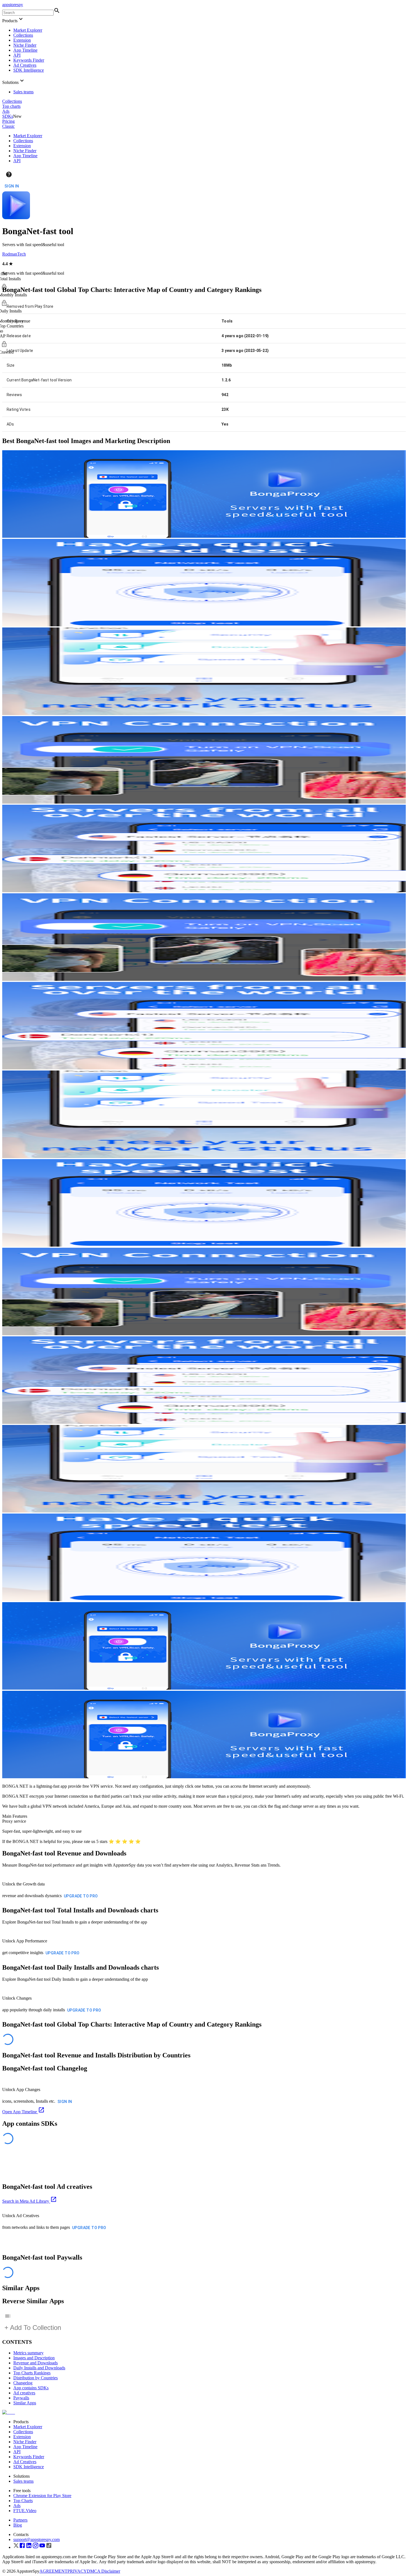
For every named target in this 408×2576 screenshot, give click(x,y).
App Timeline (25, 50)
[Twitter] (16, 2547)
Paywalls (21, 2398)
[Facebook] (22, 2547)
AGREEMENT (53, 2571)
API (17, 55)
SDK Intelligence (29, 70)
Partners (20, 2520)
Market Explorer (28, 30)
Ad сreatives (24, 2393)
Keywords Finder (29, 60)
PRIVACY (77, 2571)
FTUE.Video (25, 2511)
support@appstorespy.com (36, 2539)
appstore (13, 5)
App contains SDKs (31, 2388)
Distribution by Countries (36, 2378)
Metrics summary (28, 2353)
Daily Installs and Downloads (39, 2368)
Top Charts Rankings (32, 2373)
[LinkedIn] (29, 2547)
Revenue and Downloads (36, 2363)
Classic (8, 126)
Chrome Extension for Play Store (42, 2496)
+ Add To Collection (33, 2328)
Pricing (8, 121)
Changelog (23, 2383)
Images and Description (34, 2358)
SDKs (8, 116)
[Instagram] (36, 2547)
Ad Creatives (25, 65)
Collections (23, 35)
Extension (22, 40)
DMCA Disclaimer (104, 2571)
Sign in (12, 186)
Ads (6, 111)
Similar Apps (25, 2403)
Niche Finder (25, 45)
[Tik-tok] (49, 2547)
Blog (18, 2525)
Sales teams (23, 92)
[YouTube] (42, 2547)
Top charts (11, 106)
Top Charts (23, 2501)
